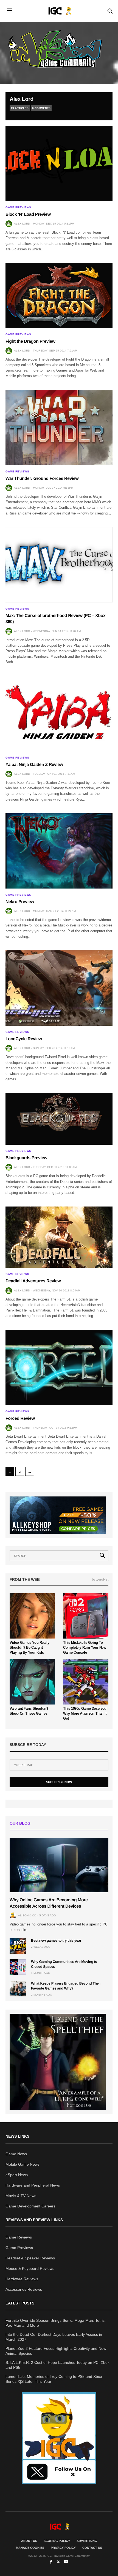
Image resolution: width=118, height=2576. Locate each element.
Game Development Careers (30, 2206)
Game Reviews (17, 472)
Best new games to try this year (56, 1940)
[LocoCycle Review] (59, 988)
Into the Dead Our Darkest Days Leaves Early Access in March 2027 (54, 2337)
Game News (16, 2154)
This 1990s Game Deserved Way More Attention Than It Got (85, 1713)
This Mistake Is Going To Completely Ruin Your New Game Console (85, 1647)
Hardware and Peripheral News (33, 2185)
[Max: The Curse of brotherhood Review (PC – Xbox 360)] (59, 565)
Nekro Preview (20, 902)
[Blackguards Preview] (59, 1119)
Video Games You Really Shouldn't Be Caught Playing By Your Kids (29, 1647)
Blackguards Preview (26, 1158)
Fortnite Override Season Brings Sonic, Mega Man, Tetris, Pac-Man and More (56, 2323)
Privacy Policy (63, 2548)
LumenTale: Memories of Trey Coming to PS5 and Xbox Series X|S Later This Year (54, 2379)
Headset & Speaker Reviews (30, 2258)
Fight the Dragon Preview (30, 341)
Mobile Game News (23, 2164)
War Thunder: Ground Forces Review (42, 479)
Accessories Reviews (24, 2289)
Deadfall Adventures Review (33, 1281)
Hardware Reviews (22, 2279)
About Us (29, 2541)
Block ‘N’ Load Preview (28, 215)
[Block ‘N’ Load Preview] (59, 164)
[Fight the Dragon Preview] (59, 296)
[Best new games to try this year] (18, 1946)
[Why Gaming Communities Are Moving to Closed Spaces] (18, 1967)
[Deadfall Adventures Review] (59, 1237)
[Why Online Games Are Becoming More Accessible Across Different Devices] (59, 1865)
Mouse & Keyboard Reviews (30, 2268)
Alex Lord (22, 99)
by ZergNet (100, 1579)
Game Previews (18, 207)
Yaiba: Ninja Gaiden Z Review (34, 765)
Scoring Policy (57, 2541)
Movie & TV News (21, 2196)
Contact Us (92, 2548)
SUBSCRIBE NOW (59, 1782)
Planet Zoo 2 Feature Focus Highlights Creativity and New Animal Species (56, 2351)
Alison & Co (27, 1915)
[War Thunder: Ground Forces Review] (59, 428)
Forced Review (20, 1419)
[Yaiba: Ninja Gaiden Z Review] (59, 713)
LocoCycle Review (24, 1039)
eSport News (17, 2175)
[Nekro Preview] (59, 851)
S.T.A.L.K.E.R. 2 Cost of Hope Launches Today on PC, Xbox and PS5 (57, 2365)
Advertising (87, 2541)
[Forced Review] (59, 1367)
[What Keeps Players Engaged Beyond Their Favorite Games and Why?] (18, 1989)
